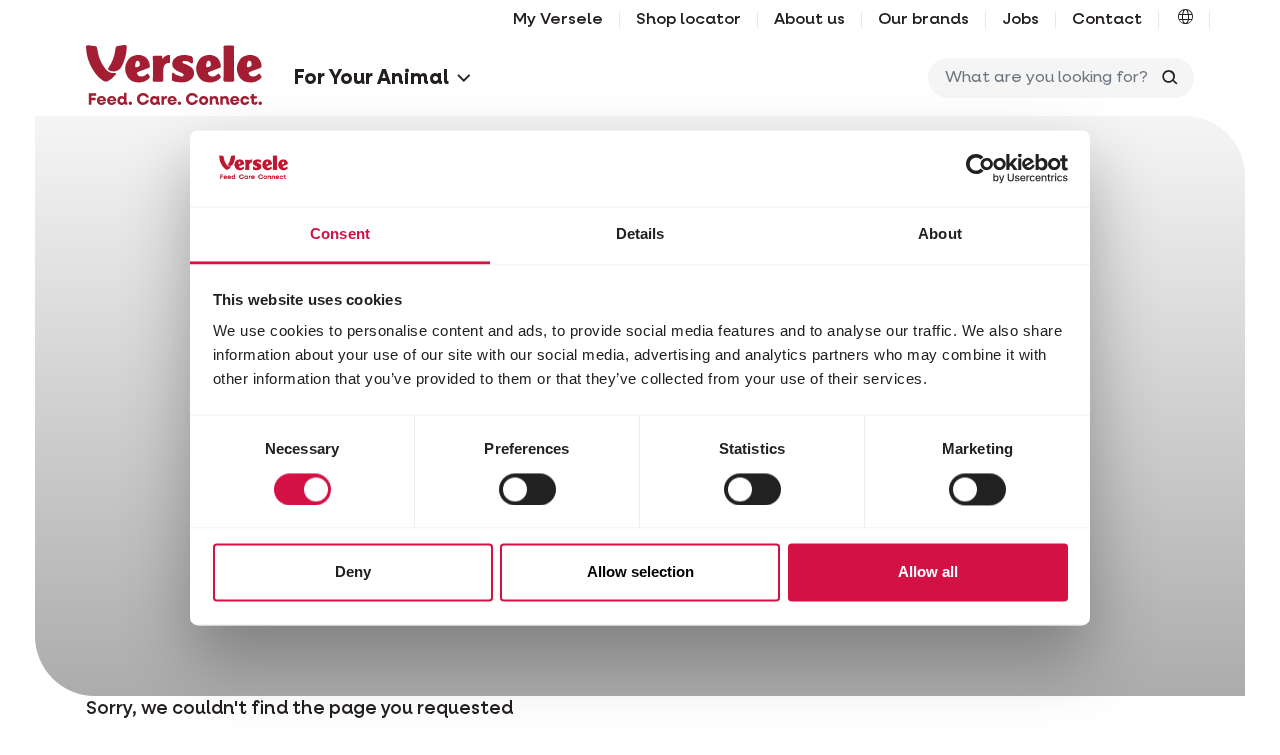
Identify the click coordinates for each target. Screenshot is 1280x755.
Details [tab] (640, 234)
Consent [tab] (340, 234)
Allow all (928, 572)
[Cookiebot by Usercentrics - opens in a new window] (980, 168)
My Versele (558, 20)
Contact (1107, 20)
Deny (353, 572)
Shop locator (688, 20)
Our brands (923, 20)
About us (809, 20)
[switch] (527, 489)
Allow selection (640, 572)
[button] (1185, 20)
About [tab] (940, 234)
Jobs (1020, 20)
